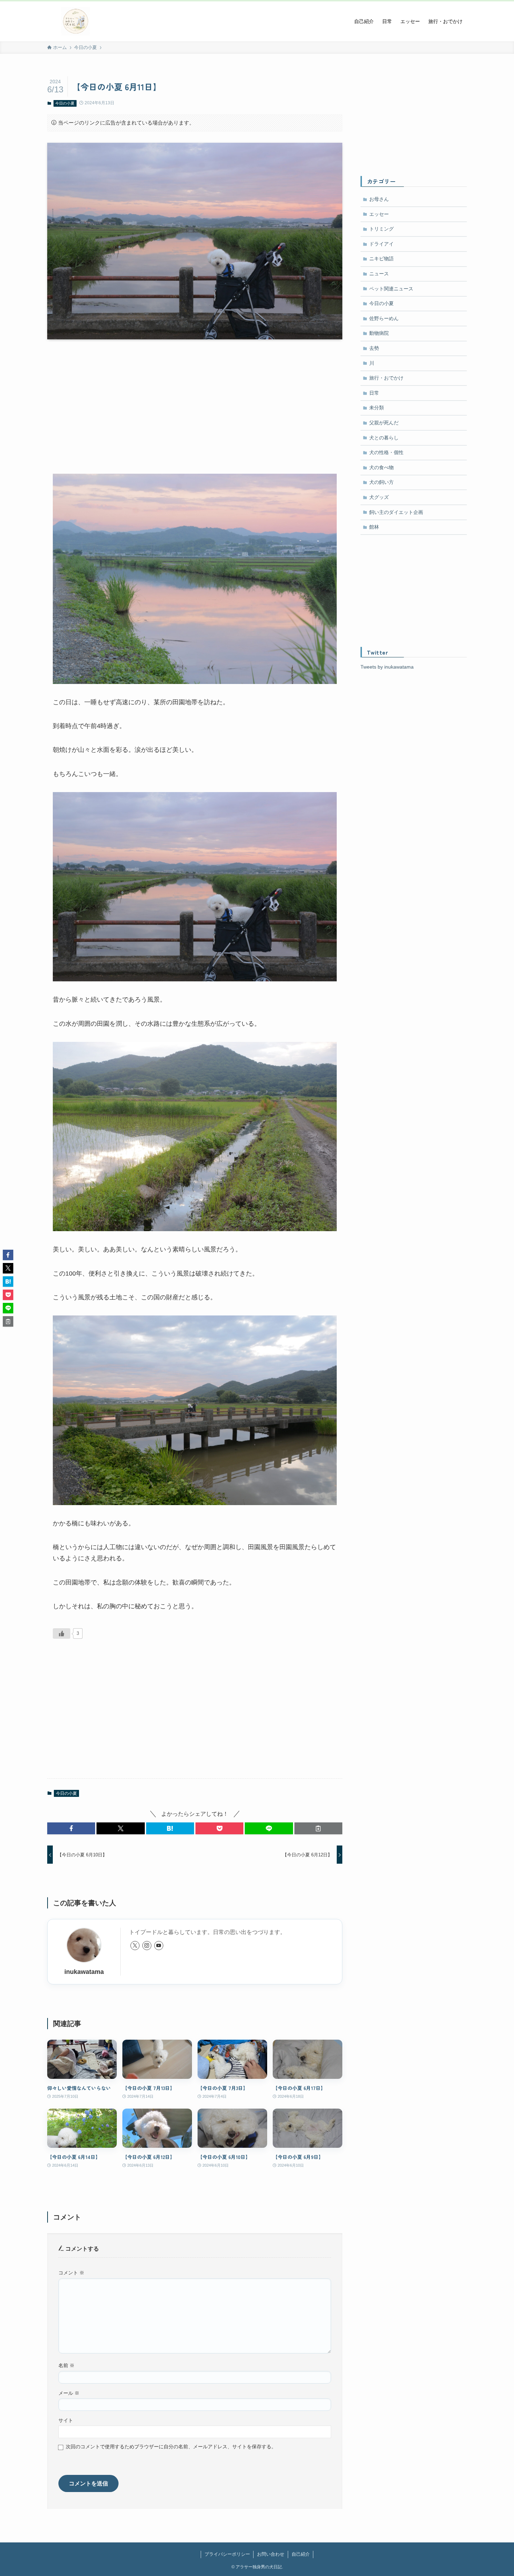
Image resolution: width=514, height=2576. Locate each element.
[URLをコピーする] (318, 1828)
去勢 (374, 348)
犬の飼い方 (381, 482)
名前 (66, 2365)
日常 (374, 393)
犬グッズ (379, 497)
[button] (71, 1828)
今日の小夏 (65, 103)
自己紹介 (301, 2554)
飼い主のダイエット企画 (396, 512)
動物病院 (379, 333)
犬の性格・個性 (386, 452)
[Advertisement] (195, 400)
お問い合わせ (271, 2554)
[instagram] (147, 1946)
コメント (71, 2273)
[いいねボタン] (62, 1633)
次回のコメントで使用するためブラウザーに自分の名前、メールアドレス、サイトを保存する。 (171, 2447)
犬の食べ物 (381, 467)
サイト (66, 2420)
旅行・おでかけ (386, 378)
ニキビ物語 (381, 259)
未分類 (377, 408)
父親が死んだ (384, 423)
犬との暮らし (384, 438)
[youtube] (159, 1946)
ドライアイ (381, 244)
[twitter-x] (135, 1946)
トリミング (381, 229)
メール (69, 2393)
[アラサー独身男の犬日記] (76, 21)
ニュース (379, 274)
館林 (374, 527)
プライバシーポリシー (227, 2554)
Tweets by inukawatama (387, 667)
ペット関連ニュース (391, 289)
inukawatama (84, 1972)
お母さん (379, 199)
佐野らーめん (384, 318)
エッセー (379, 214)
